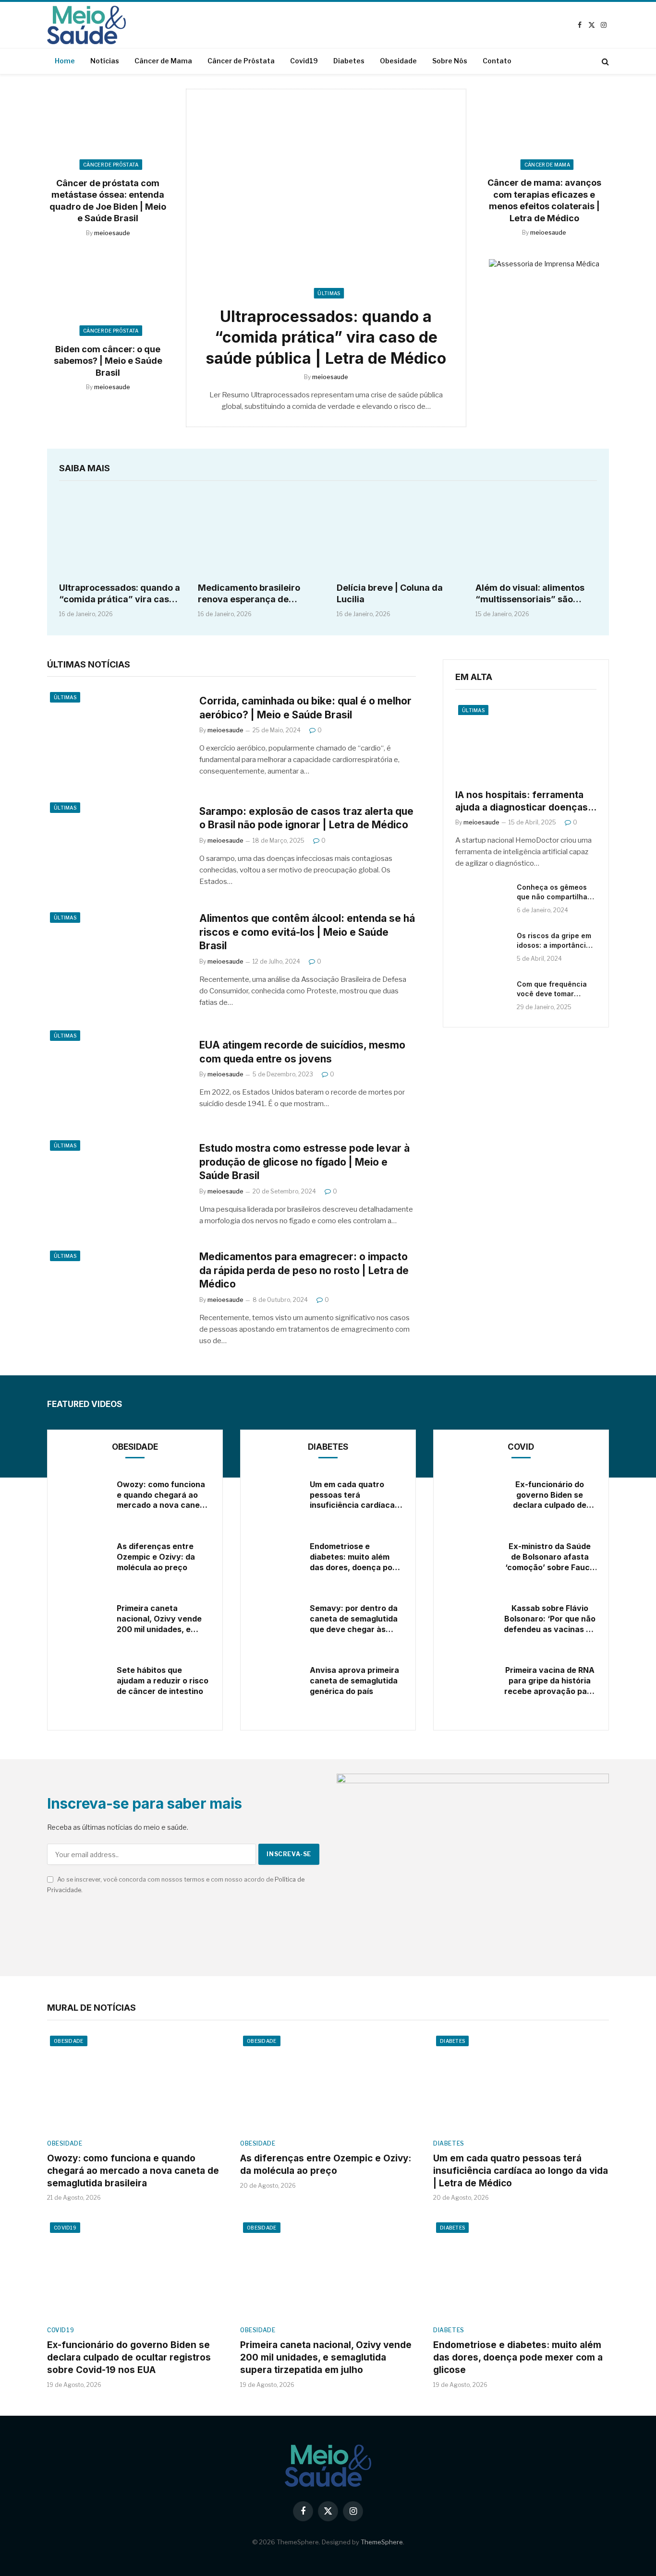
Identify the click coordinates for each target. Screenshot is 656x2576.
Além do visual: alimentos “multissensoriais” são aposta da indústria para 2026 (530, 594)
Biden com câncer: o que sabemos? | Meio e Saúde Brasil (108, 361)
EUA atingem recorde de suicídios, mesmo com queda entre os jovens (302, 1052)
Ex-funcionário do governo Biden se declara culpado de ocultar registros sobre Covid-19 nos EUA (550, 1495)
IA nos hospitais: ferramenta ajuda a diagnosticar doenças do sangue (522, 802)
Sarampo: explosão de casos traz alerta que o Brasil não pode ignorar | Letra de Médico (306, 818)
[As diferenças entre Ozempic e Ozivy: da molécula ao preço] (82, 1557)
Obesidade (398, 61)
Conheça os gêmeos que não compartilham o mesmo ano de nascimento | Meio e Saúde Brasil (555, 892)
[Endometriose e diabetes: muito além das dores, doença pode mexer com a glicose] (275, 1557)
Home (65, 61)
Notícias (105, 61)
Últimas (329, 293)
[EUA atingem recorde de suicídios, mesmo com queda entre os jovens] (117, 1074)
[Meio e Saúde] (86, 25)
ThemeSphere (382, 2542)
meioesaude (112, 233)
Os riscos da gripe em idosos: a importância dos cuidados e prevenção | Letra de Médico (554, 940)
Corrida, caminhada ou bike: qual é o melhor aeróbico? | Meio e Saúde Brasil (305, 708)
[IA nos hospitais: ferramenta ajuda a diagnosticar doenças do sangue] (526, 741)
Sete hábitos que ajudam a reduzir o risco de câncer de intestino (163, 1681)
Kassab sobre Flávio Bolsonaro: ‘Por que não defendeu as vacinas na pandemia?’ (550, 1619)
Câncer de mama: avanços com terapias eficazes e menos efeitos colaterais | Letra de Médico (544, 201)
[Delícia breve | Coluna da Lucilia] (397, 534)
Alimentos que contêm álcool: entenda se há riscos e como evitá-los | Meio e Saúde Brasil (307, 932)
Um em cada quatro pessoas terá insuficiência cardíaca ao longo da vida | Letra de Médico (355, 1495)
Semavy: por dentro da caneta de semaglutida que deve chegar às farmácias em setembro (355, 1619)
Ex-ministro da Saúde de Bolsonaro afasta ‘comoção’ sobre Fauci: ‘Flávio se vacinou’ (550, 1557)
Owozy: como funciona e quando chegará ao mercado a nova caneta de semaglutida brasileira (162, 1495)
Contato (497, 61)
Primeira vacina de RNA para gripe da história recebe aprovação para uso (550, 1681)
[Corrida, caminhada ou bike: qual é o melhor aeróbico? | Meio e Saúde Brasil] (117, 736)
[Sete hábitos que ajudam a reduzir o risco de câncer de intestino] (82, 1681)
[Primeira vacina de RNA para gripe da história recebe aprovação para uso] (468, 1681)
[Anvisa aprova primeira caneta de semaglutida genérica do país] (275, 1681)
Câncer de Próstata (241, 61)
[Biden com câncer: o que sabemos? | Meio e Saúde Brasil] (108, 295)
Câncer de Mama (163, 61)
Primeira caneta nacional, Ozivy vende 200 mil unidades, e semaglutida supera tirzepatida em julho (159, 1619)
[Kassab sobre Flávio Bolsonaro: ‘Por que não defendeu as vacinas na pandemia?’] (468, 1619)
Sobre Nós (450, 61)
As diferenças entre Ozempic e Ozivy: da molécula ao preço (156, 1557)
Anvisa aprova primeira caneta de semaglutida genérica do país (354, 1681)
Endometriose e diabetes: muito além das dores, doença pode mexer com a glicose (356, 1557)
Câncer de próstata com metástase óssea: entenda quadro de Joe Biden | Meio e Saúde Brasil (108, 201)
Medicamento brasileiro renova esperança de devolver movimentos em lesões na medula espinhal (254, 594)
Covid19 (304, 61)
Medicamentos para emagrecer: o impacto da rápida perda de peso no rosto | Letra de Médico (304, 1270)
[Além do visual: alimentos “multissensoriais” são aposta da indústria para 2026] (536, 534)
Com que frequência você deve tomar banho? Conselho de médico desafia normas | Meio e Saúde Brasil (556, 989)
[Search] (604, 61)
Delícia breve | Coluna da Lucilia (390, 593)
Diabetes (349, 61)
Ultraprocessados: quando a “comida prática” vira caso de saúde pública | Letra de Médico (326, 337)
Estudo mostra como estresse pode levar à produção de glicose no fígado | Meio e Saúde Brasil (304, 1162)
